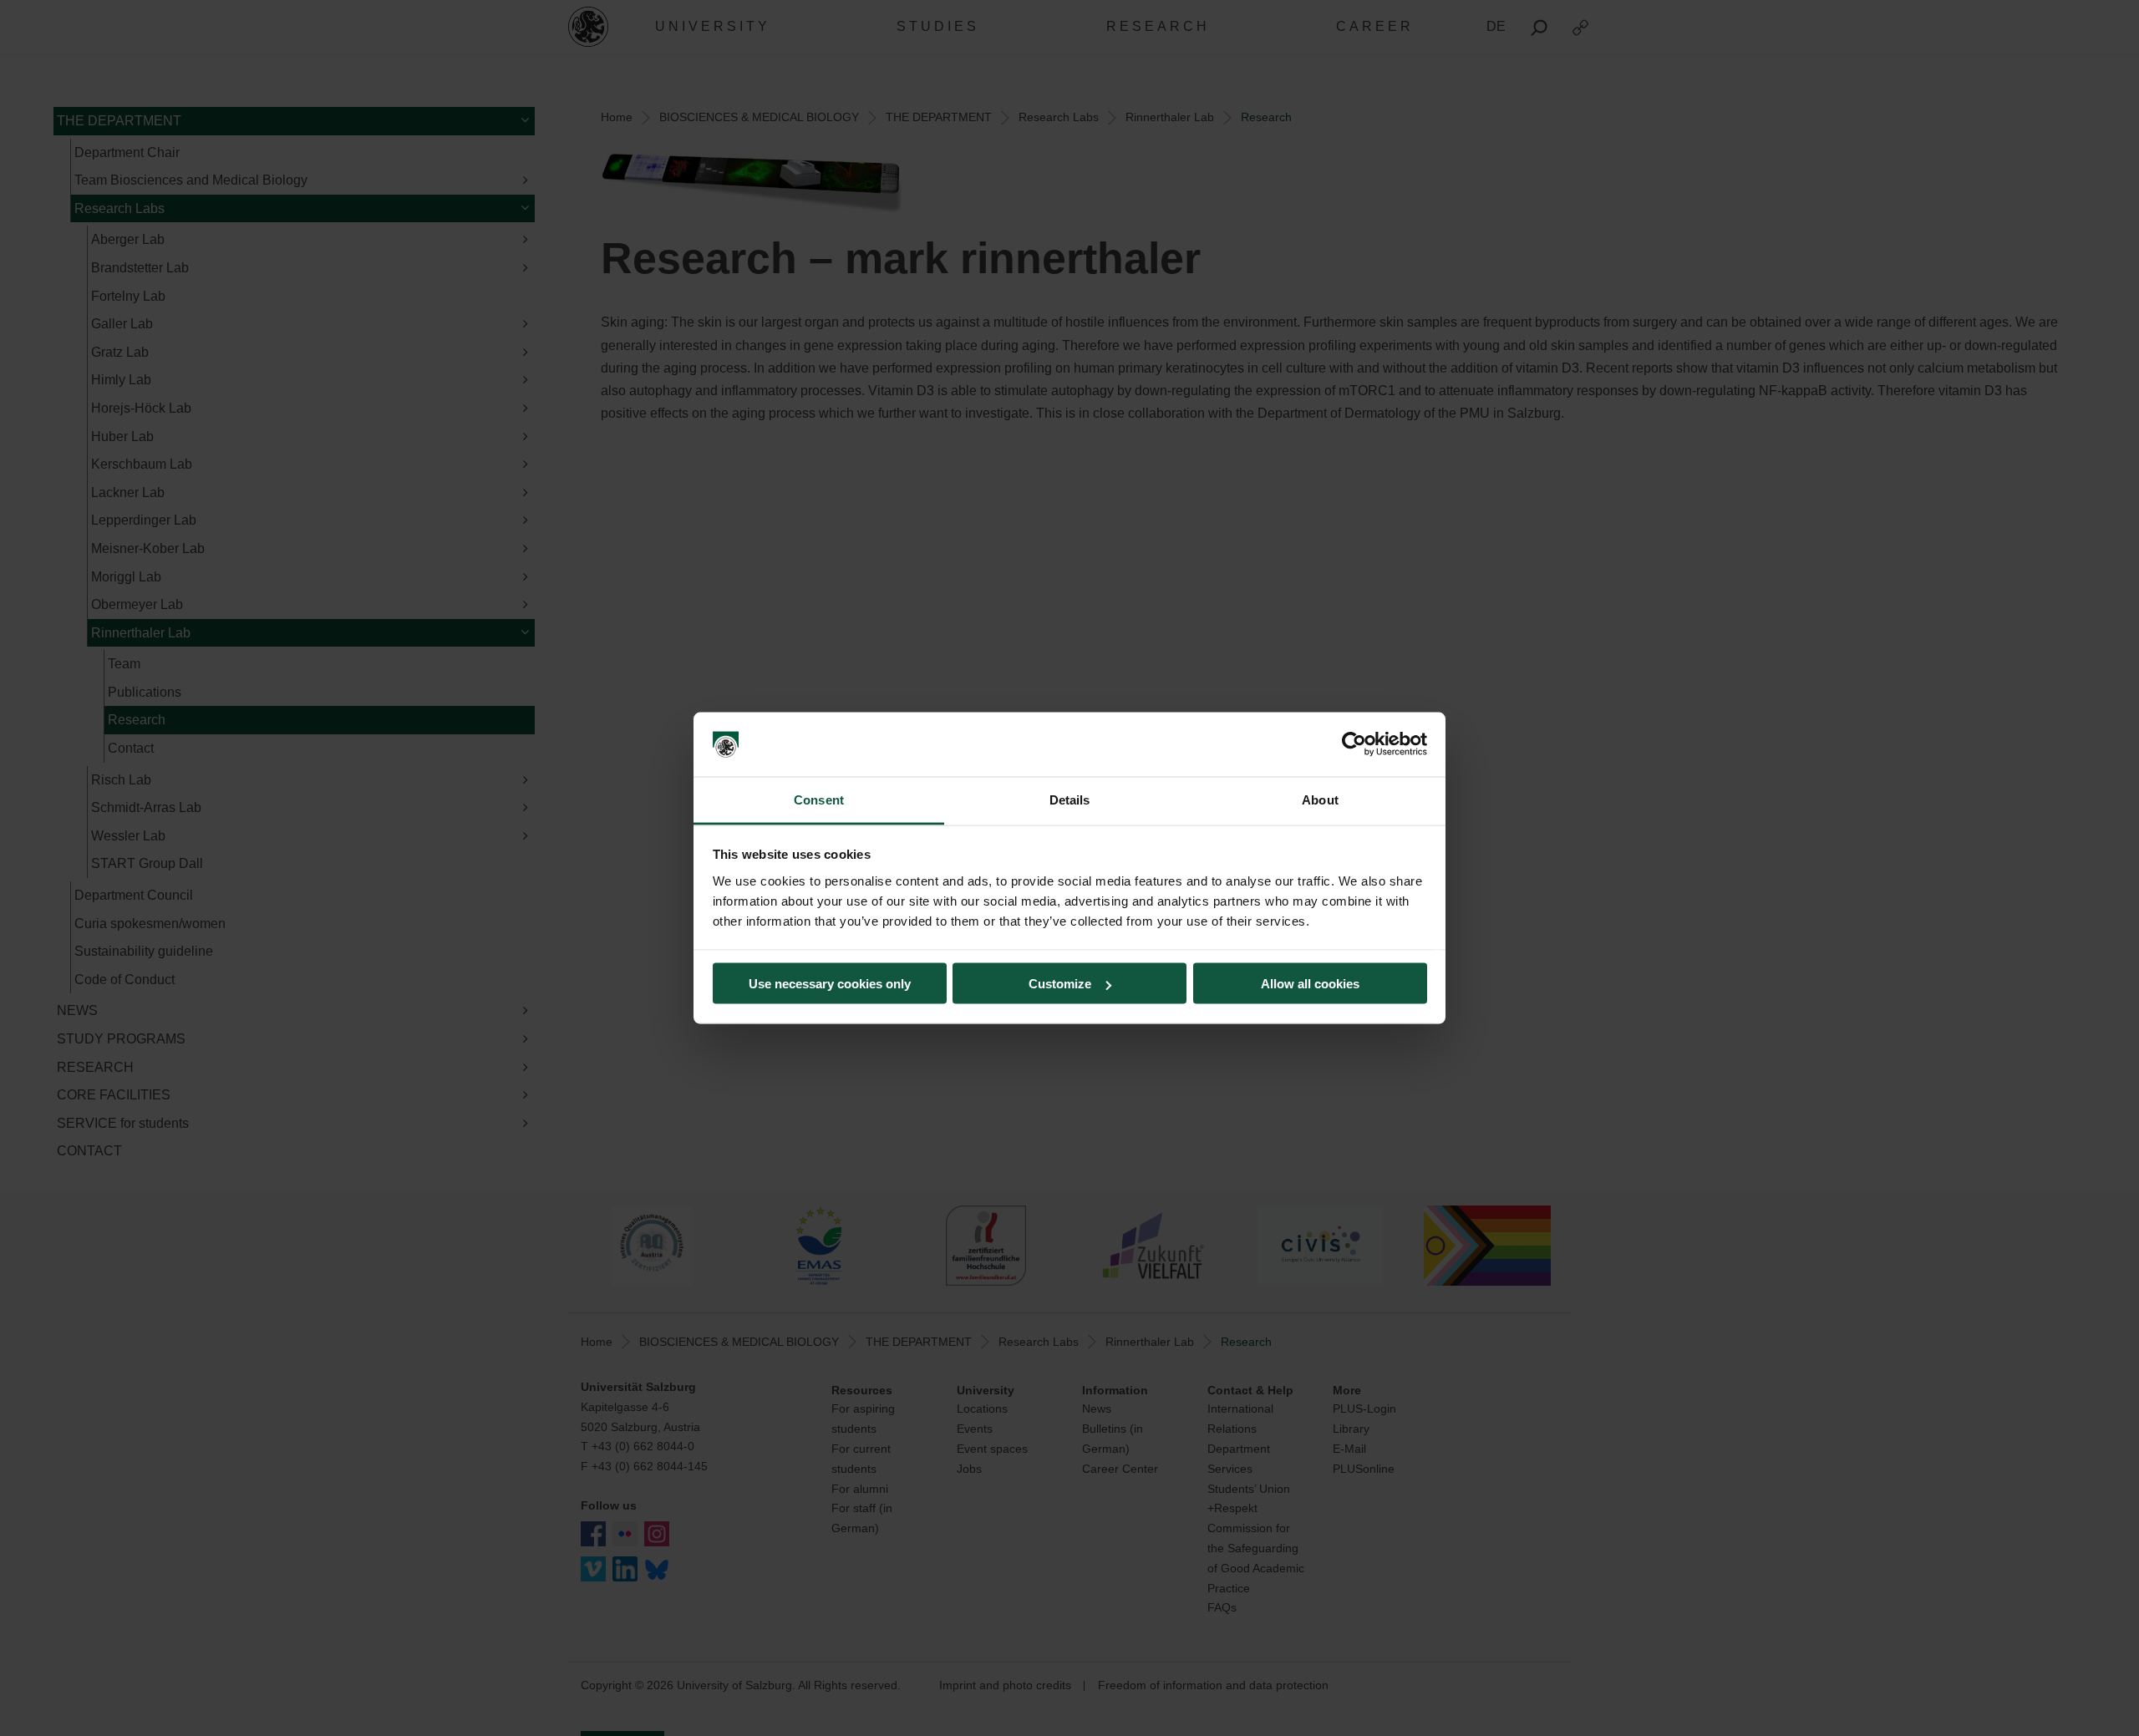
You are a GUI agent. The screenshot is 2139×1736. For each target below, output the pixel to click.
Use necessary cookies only (830, 984)
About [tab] (1320, 799)
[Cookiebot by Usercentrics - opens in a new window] (1354, 744)
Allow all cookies (1310, 984)
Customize (1060, 984)
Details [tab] (1070, 799)
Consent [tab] (819, 799)
